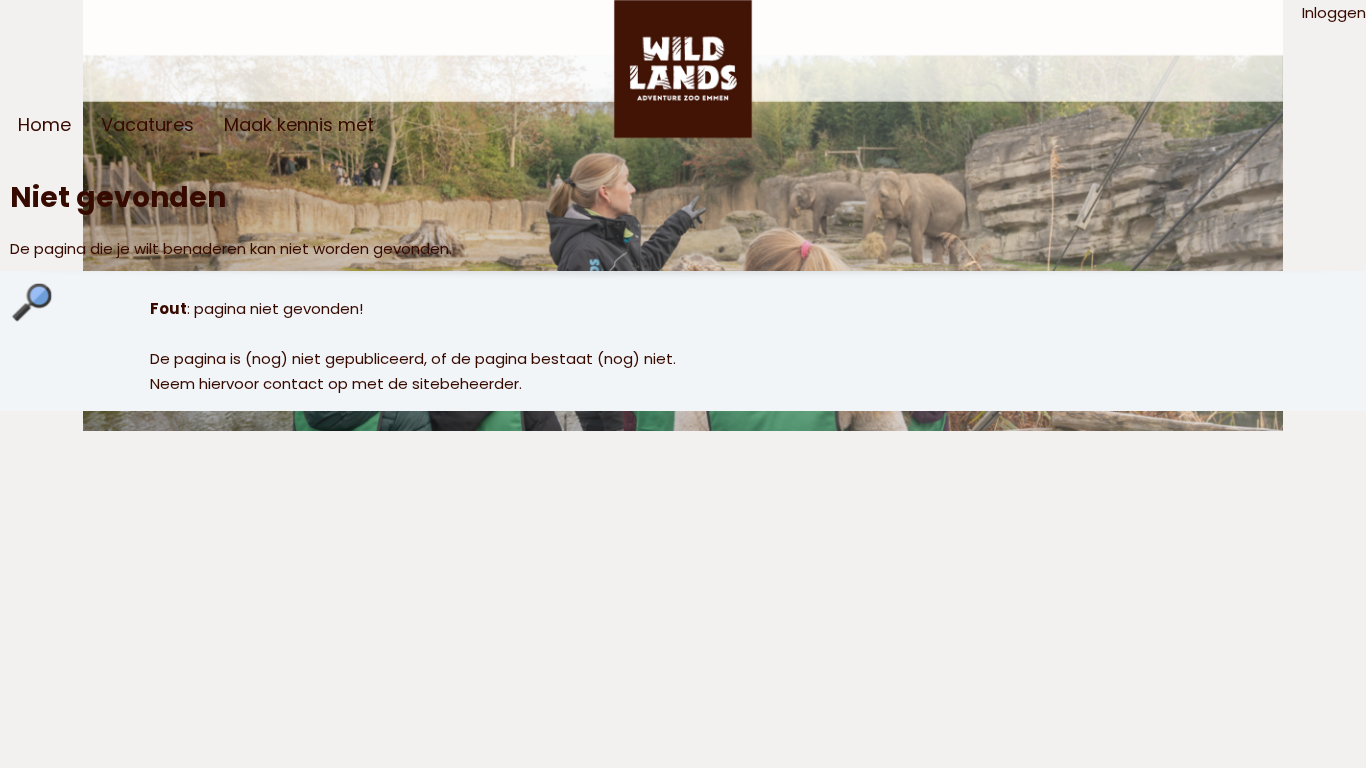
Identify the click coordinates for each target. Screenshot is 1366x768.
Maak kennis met (299, 124)
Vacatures (147, 124)
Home (44, 124)
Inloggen (1334, 12)
